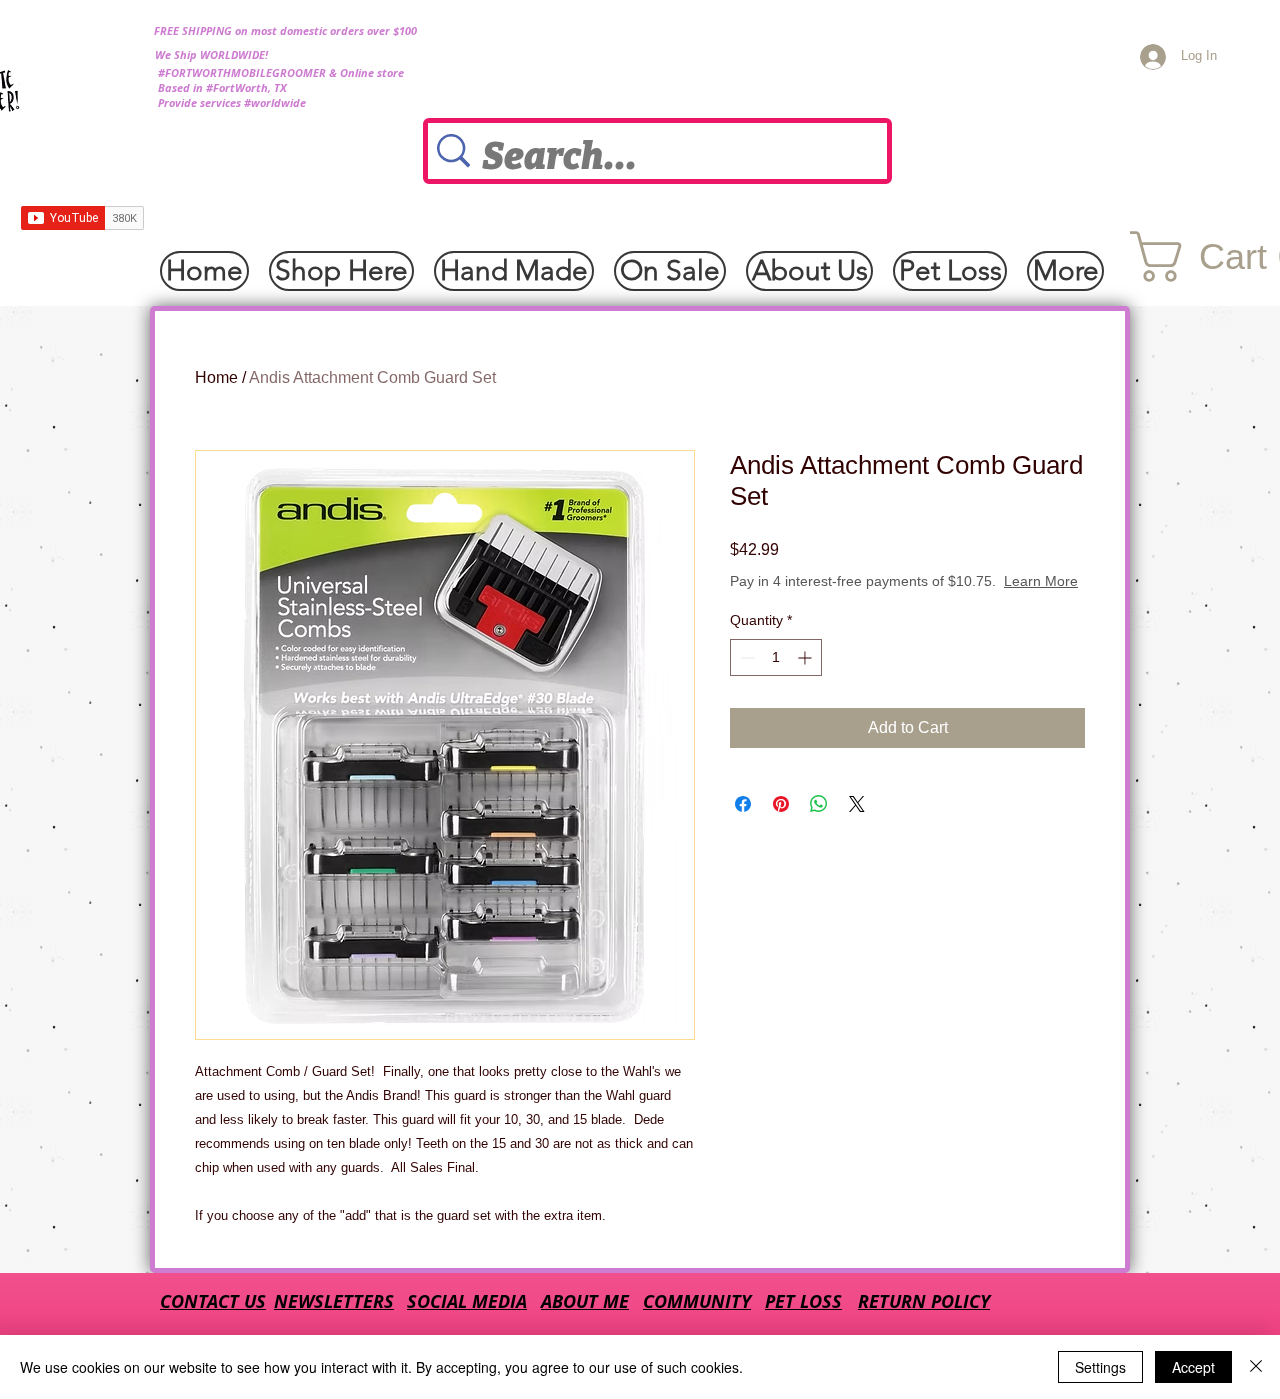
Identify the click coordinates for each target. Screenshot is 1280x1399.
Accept (1193, 1367)
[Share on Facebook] (743, 804)
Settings (1100, 1367)
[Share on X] (857, 804)
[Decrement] (745, 657)
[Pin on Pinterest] (781, 804)
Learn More (1041, 581)
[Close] (1256, 1367)
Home (216, 377)
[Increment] (806, 657)
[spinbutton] (776, 657)
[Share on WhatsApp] (819, 804)
